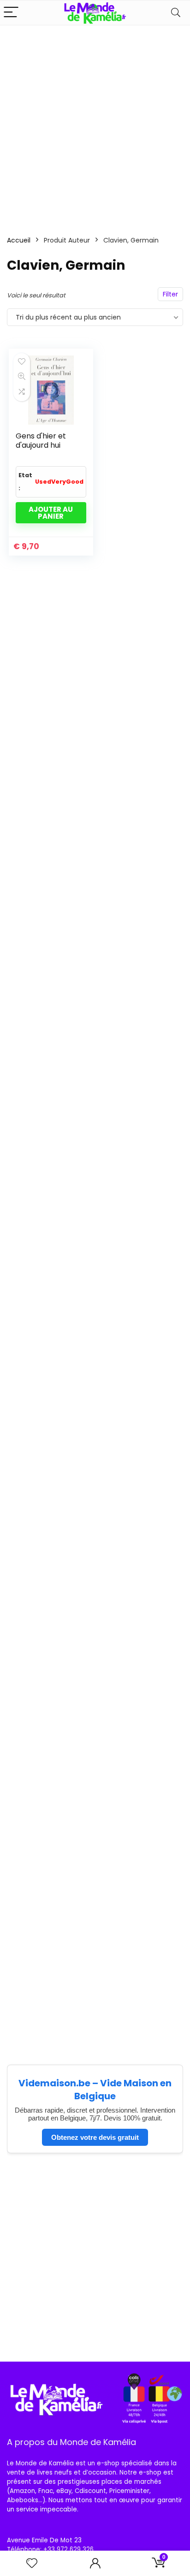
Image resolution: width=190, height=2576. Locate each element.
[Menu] (11, 13)
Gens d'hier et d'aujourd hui (41, 441)
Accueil (19, 240)
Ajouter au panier (51, 513)
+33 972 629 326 (68, 2549)
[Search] (176, 13)
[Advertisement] (95, 125)
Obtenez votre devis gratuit (95, 2137)
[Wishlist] (32, 2563)
